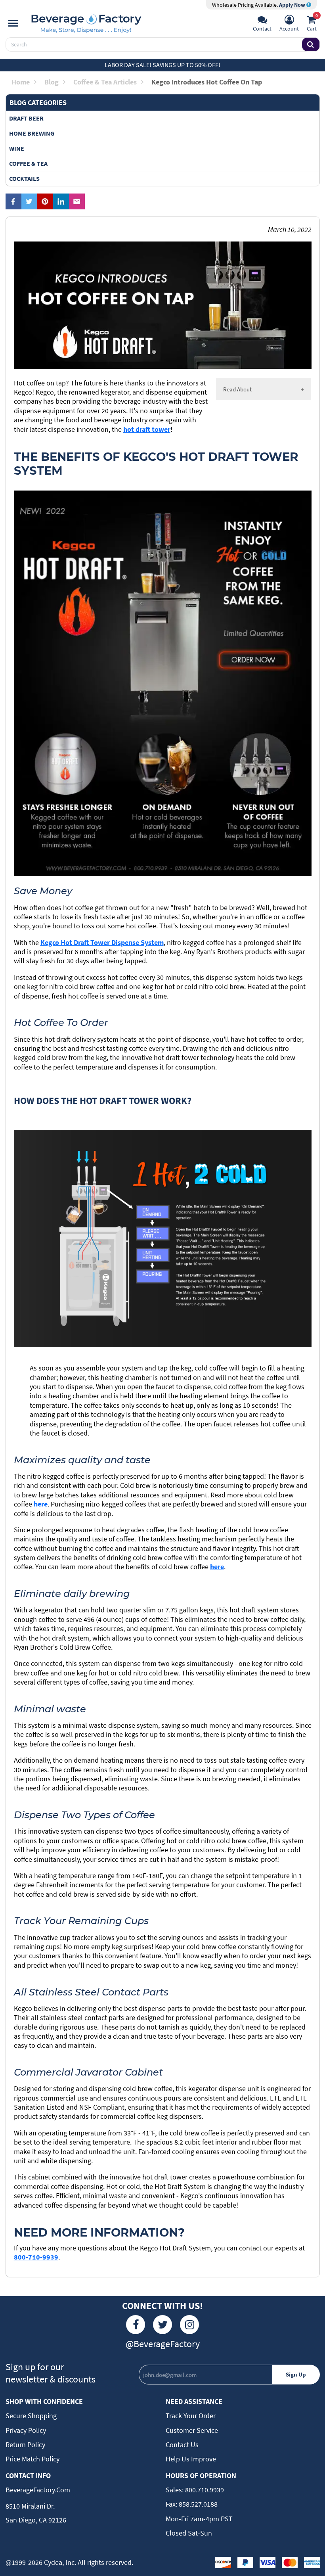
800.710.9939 (204, 2490)
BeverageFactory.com (38, 2490)
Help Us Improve (191, 2459)
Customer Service (192, 2430)
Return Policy (25, 2445)
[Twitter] (162, 2325)
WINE (17, 148)
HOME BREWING (32, 133)
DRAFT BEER (26, 118)
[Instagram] (189, 2325)
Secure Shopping (31, 2416)
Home (21, 82)
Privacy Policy (26, 2430)
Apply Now (293, 5)
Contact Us (182, 2445)
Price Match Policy (32, 2459)
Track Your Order (191, 2416)
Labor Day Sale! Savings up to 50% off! (162, 65)
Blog (52, 82)
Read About (237, 389)
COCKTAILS (24, 178)
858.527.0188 (197, 2504)
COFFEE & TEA (28, 163)
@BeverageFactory (163, 2344)
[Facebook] (136, 2325)
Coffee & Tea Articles (105, 82)
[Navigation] (13, 23)
